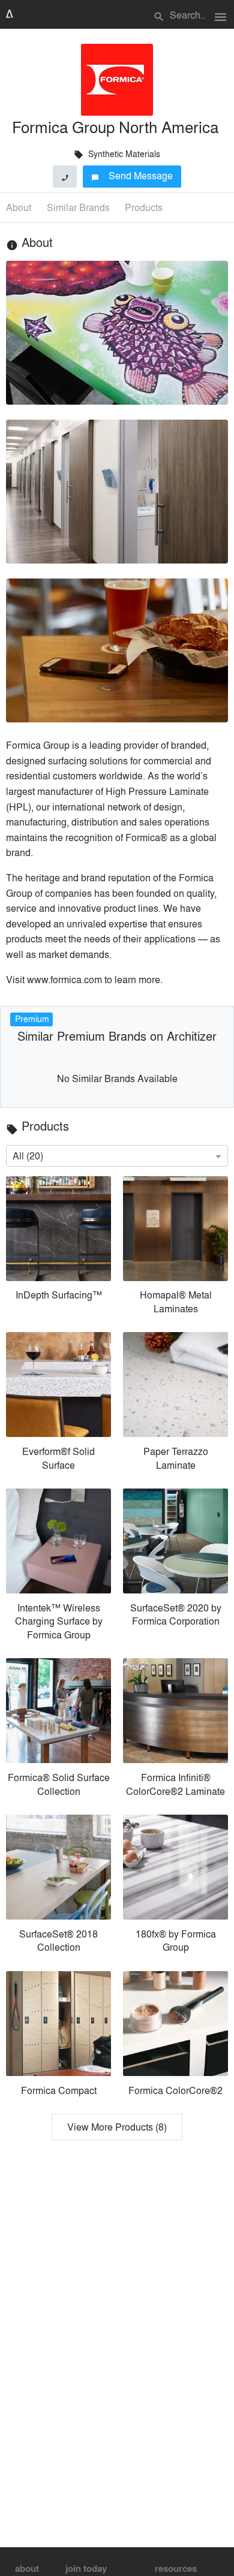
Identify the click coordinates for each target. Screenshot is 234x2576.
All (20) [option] (28, 1156)
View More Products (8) (117, 2127)
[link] (58, 1248)
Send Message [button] (132, 175)
